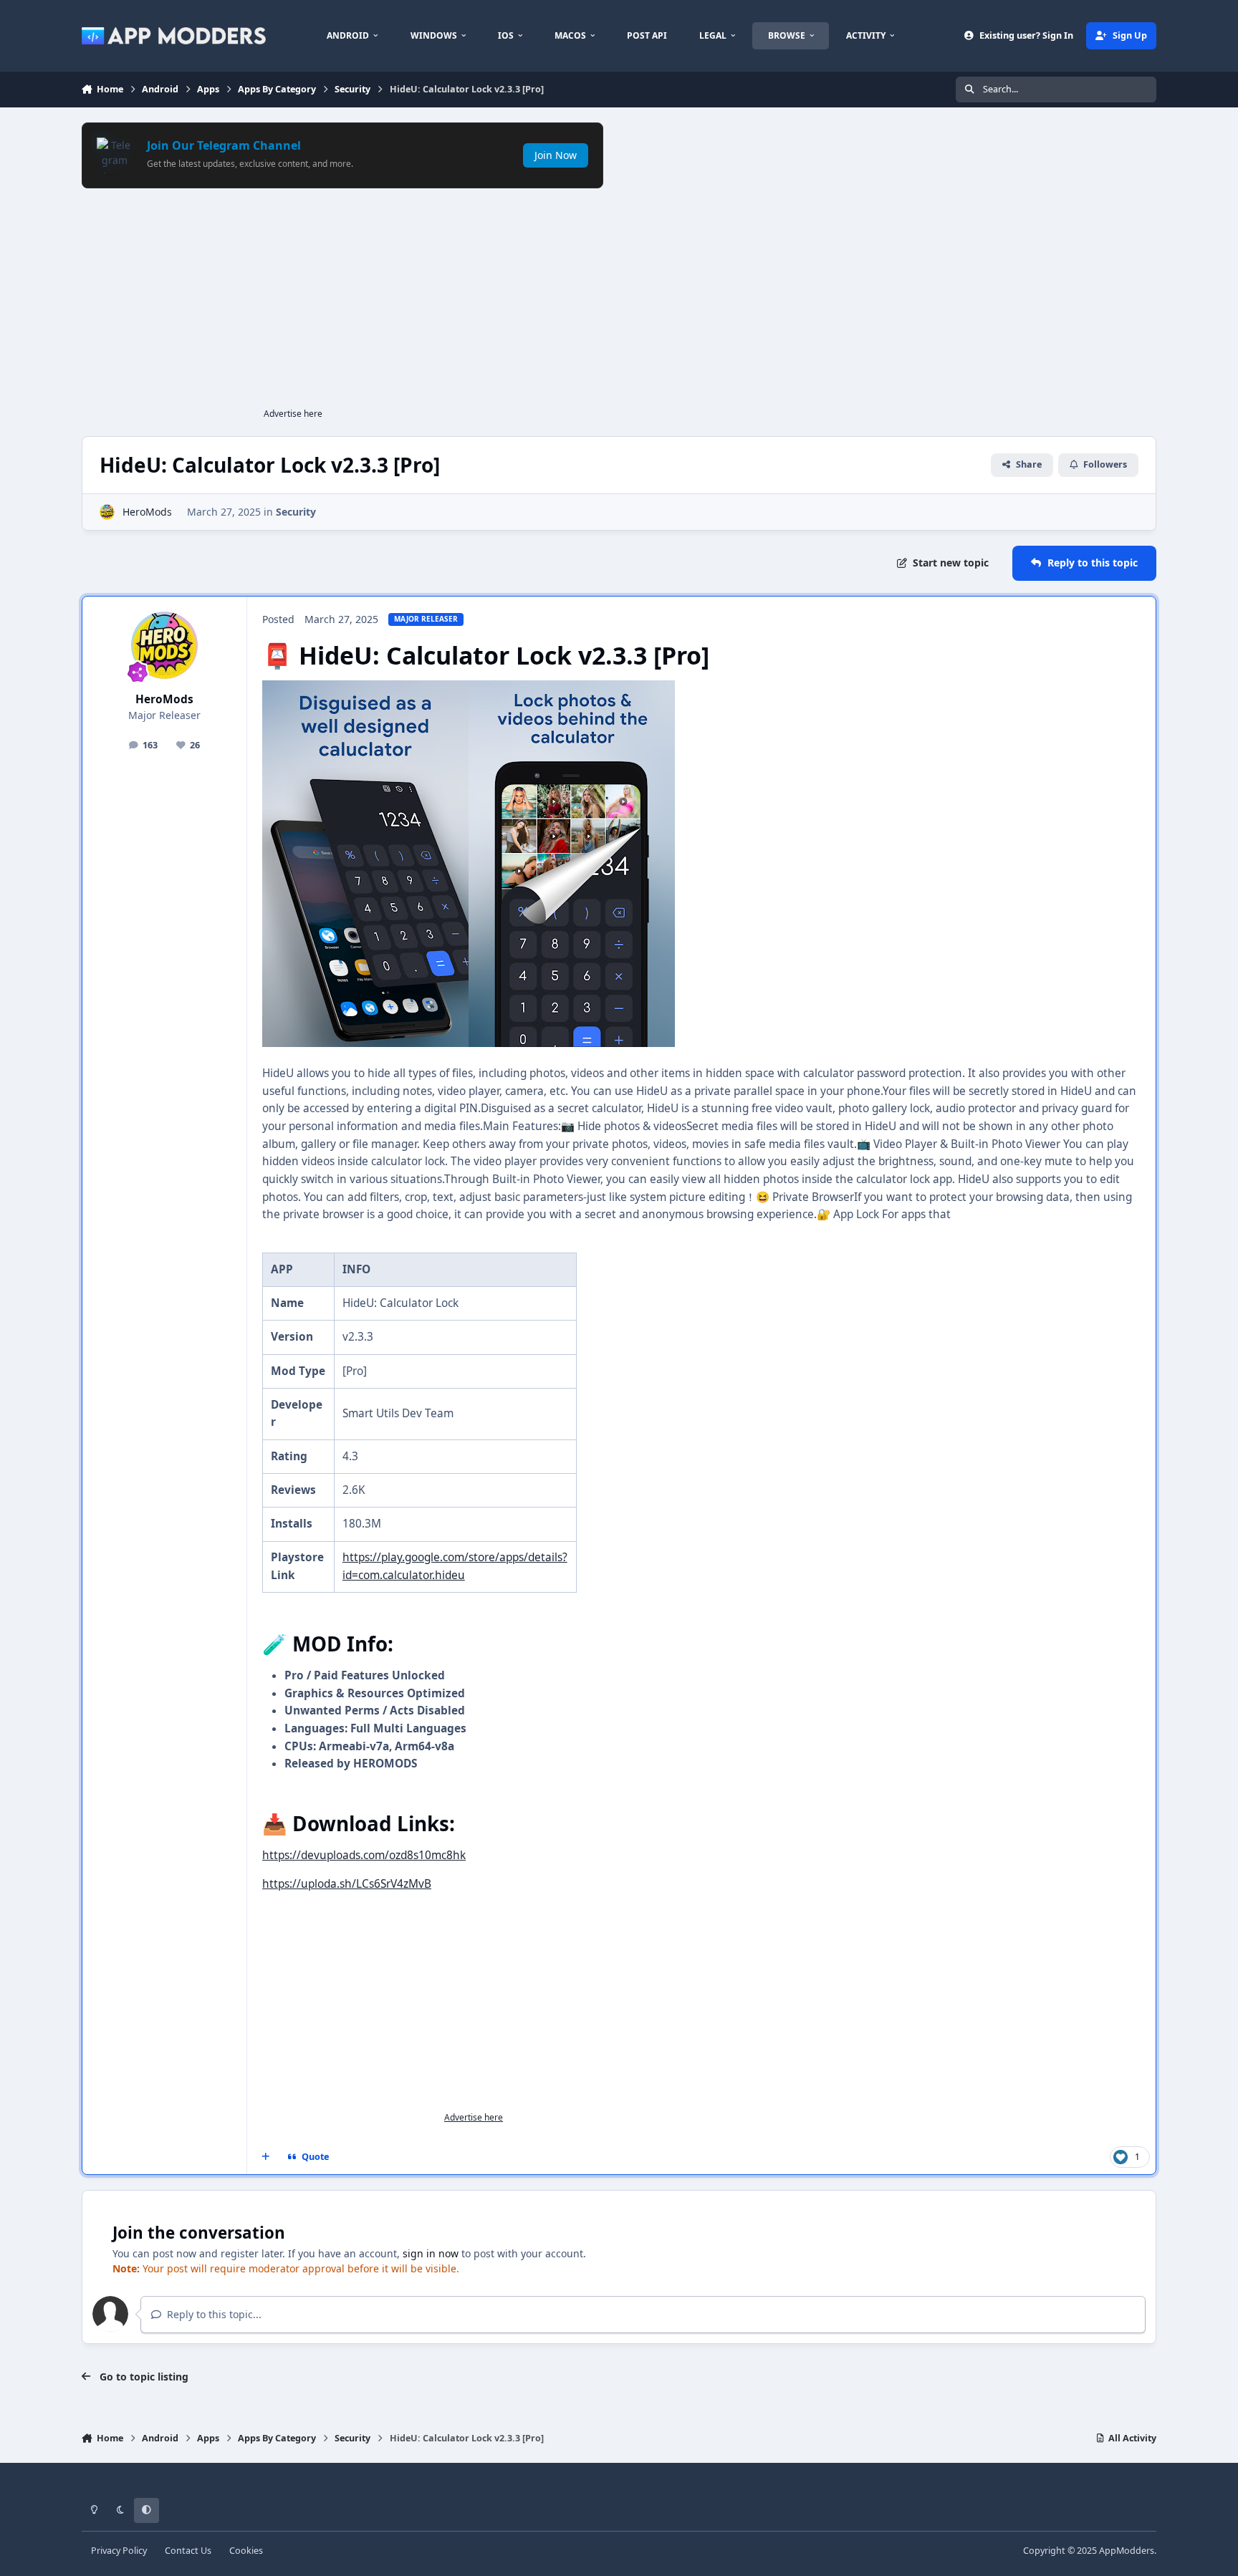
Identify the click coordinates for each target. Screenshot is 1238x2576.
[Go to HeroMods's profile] (107, 512)
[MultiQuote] (266, 2157)
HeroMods (147, 512)
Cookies (246, 2551)
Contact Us (188, 2551)
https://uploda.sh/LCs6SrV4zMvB (347, 1884)
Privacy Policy (119, 2551)
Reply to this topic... (213, 2314)
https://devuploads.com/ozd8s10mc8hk (364, 1855)
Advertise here (293, 414)
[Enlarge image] (365, 689)
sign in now (431, 2253)
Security (296, 512)
